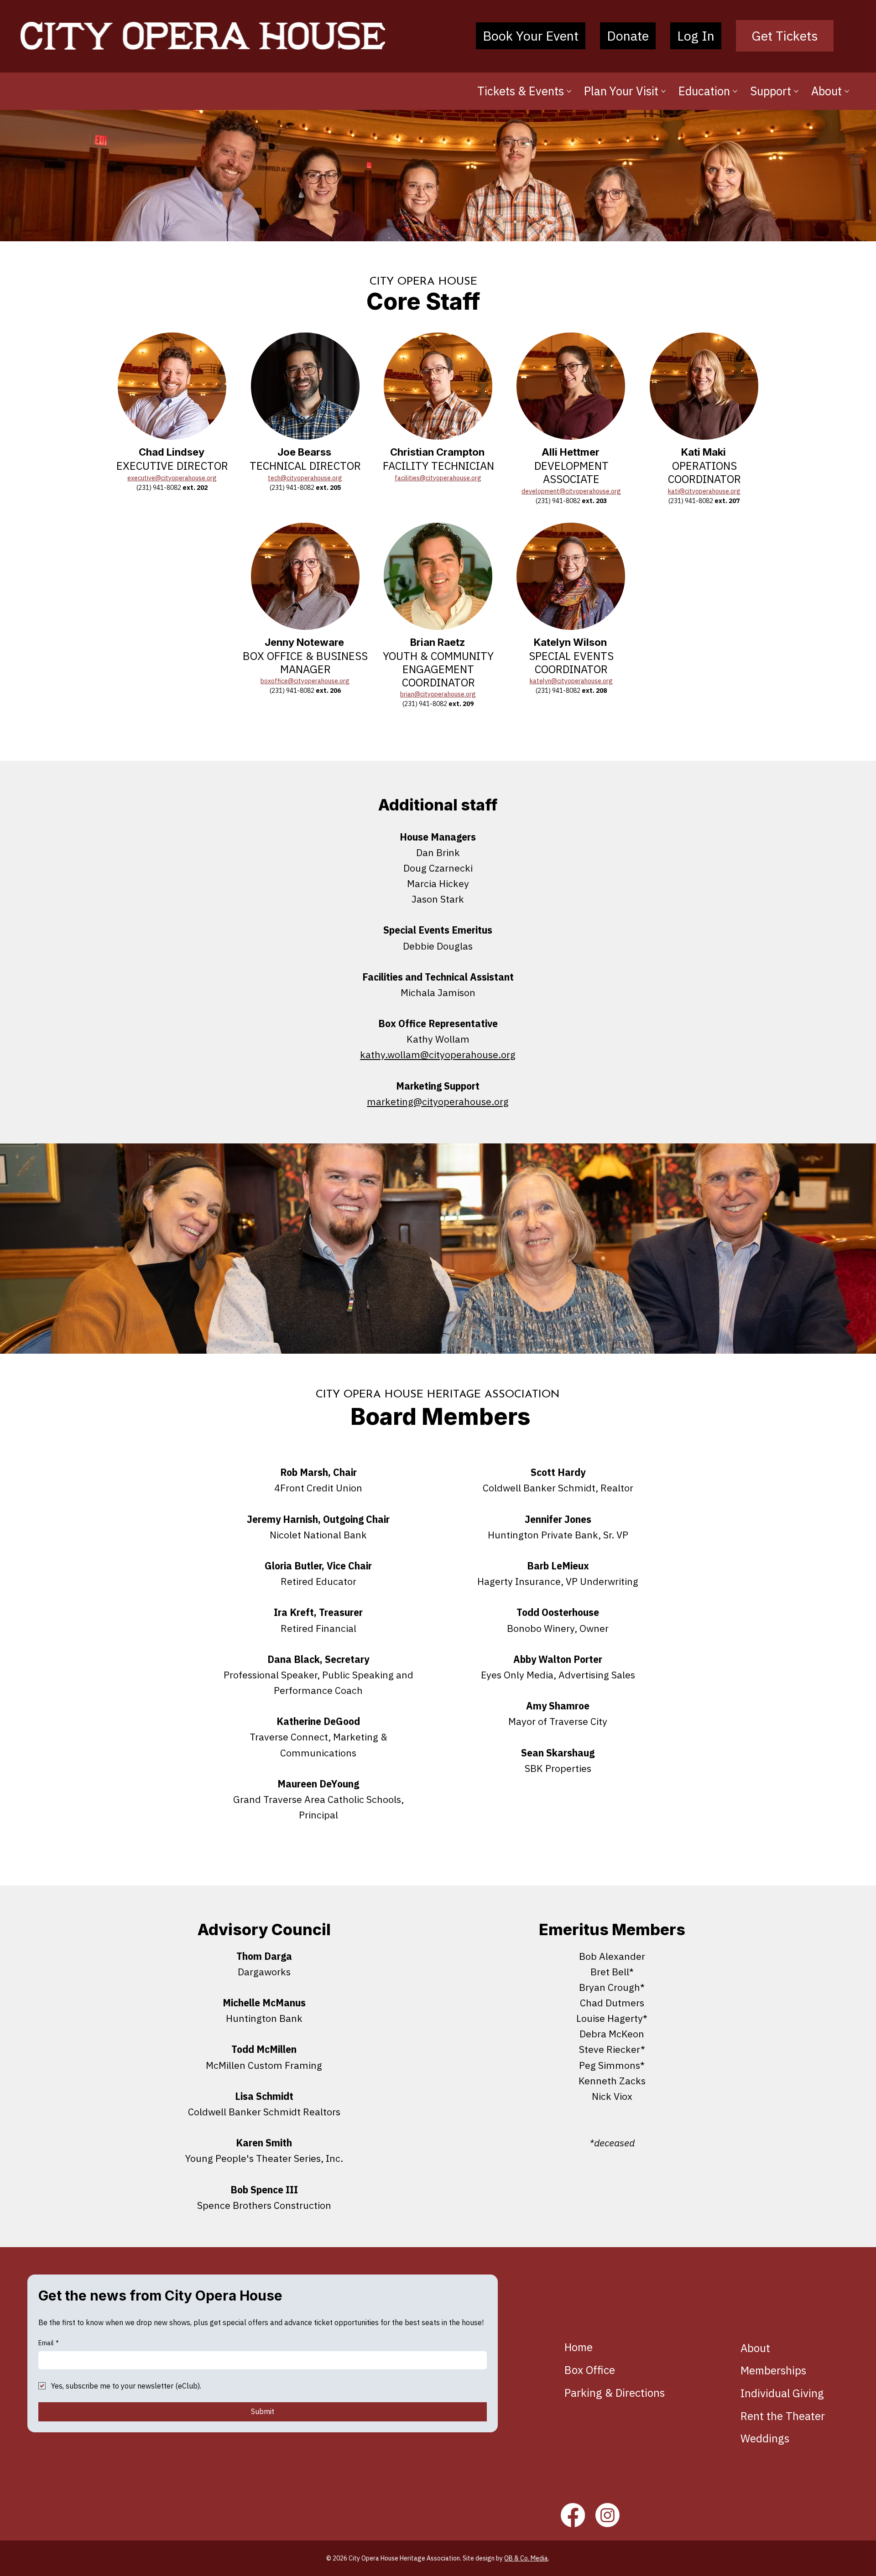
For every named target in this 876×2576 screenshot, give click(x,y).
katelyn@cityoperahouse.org (571, 681)
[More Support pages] (796, 91)
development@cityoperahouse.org (571, 491)
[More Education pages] (735, 91)
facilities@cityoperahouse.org (438, 478)
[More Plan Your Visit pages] (663, 91)
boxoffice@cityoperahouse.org (305, 681)
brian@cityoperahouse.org (438, 694)
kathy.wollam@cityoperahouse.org (438, 1054)
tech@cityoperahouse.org (305, 478)
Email (49, 2343)
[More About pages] (847, 91)
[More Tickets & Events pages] (569, 91)
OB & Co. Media (526, 2558)
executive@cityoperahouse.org (172, 478)
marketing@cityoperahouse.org (438, 1101)
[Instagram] (607, 2515)
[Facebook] (573, 2515)
